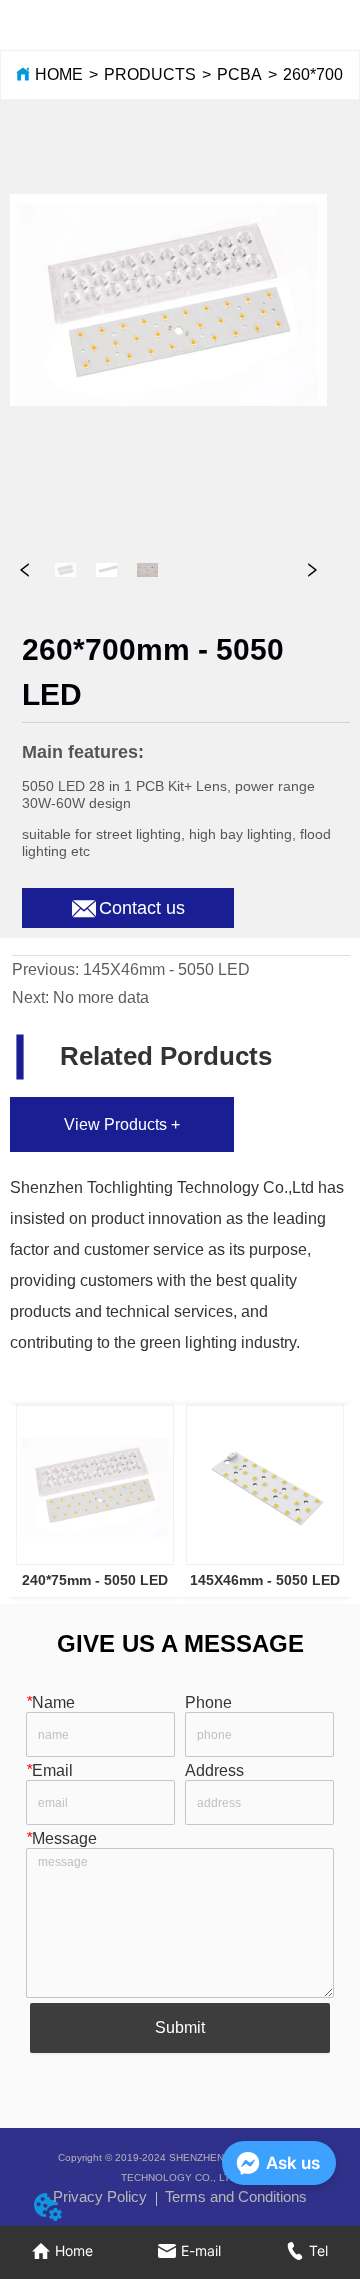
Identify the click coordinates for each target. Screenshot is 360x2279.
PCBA (239, 74)
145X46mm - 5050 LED (166, 969)
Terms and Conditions (236, 2196)
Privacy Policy (100, 2196)
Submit (180, 2027)
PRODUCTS (150, 74)
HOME (59, 74)
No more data (101, 997)
